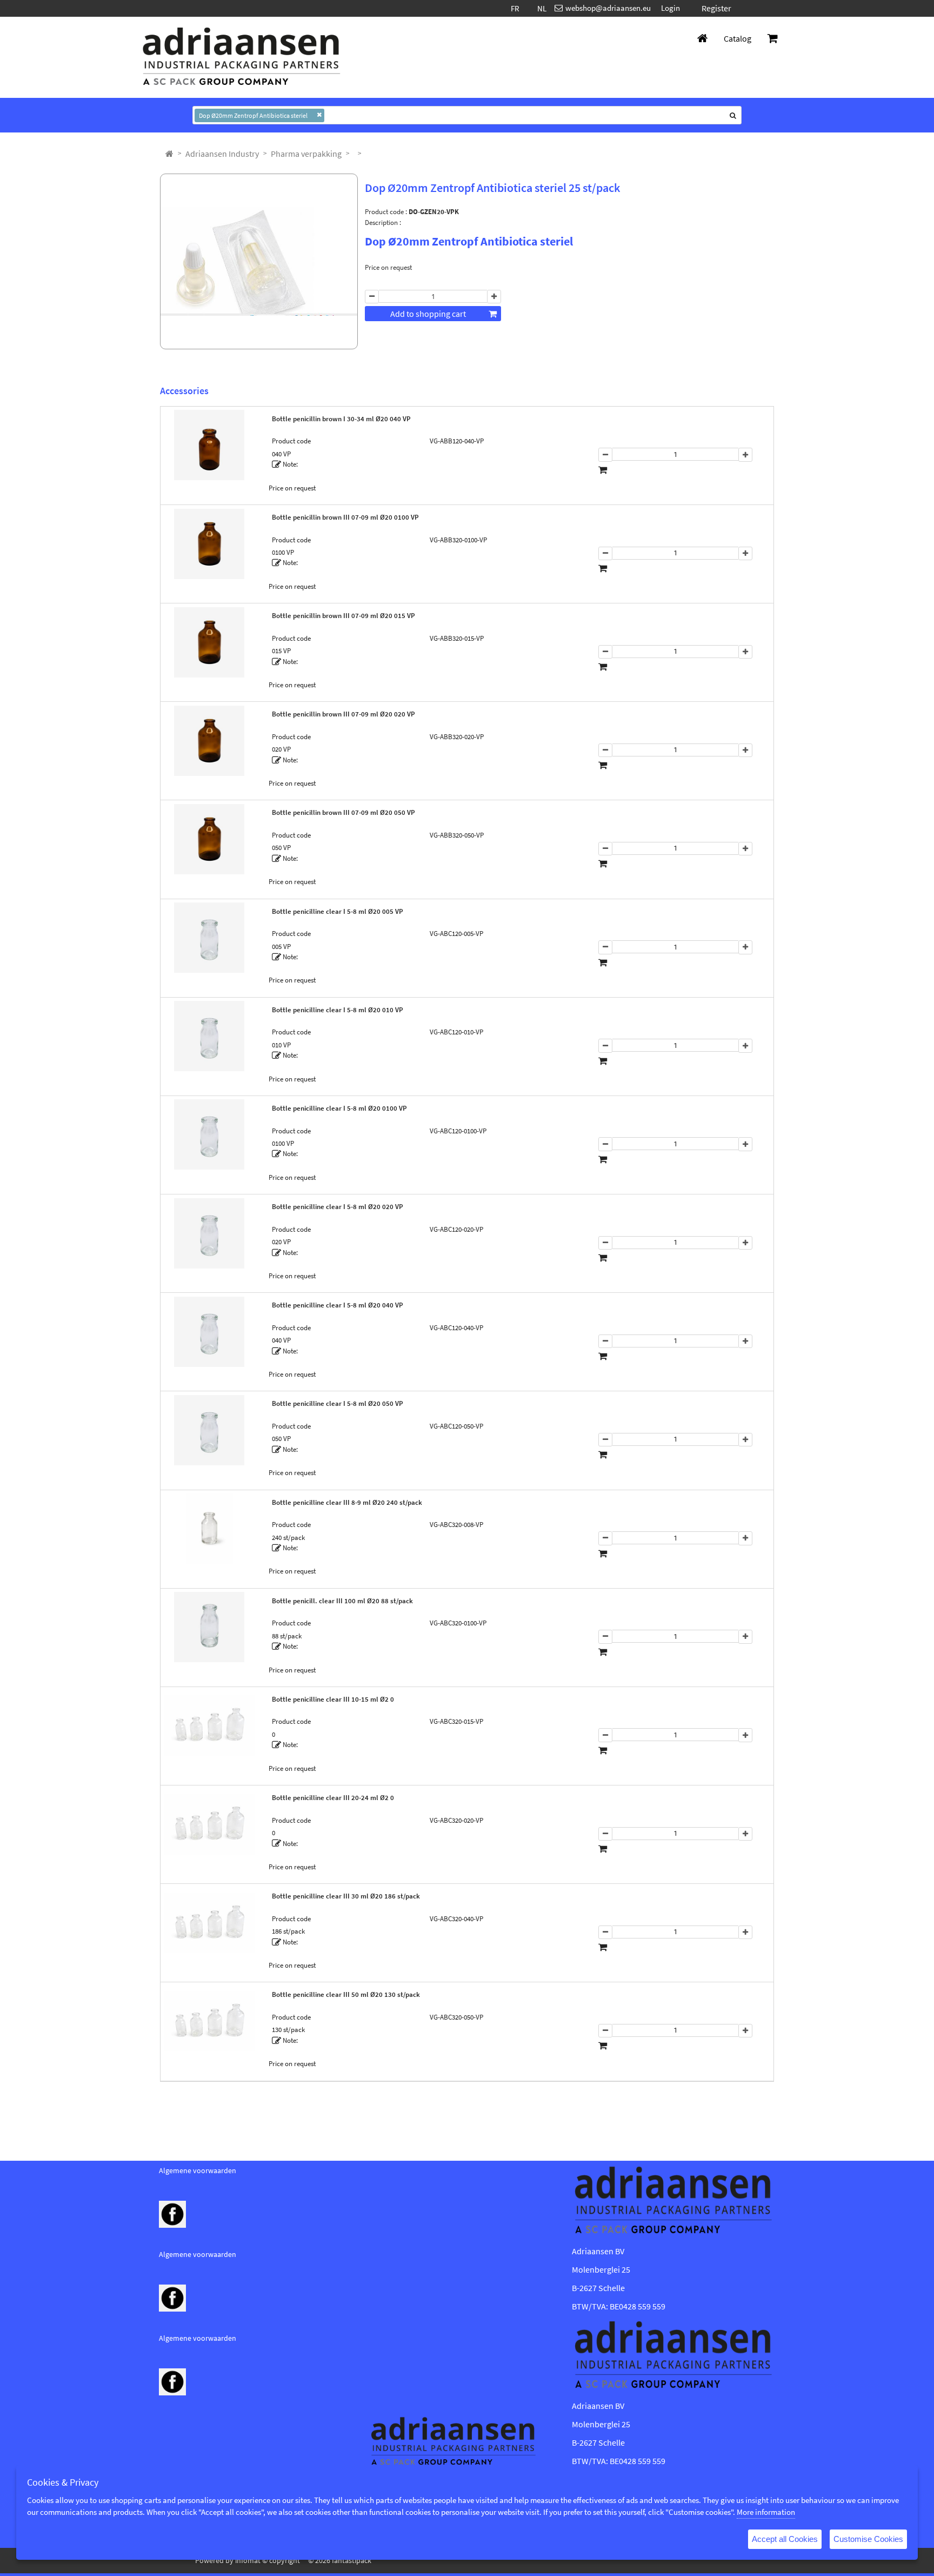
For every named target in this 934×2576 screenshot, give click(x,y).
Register (716, 8)
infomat (248, 2560)
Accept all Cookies (785, 2539)
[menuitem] (222, 154)
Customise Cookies (868, 2539)
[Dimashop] (242, 57)
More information (766, 2512)
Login (671, 8)
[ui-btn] (372, 297)
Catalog (738, 38)
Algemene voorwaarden (198, 2170)
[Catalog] (169, 154)
